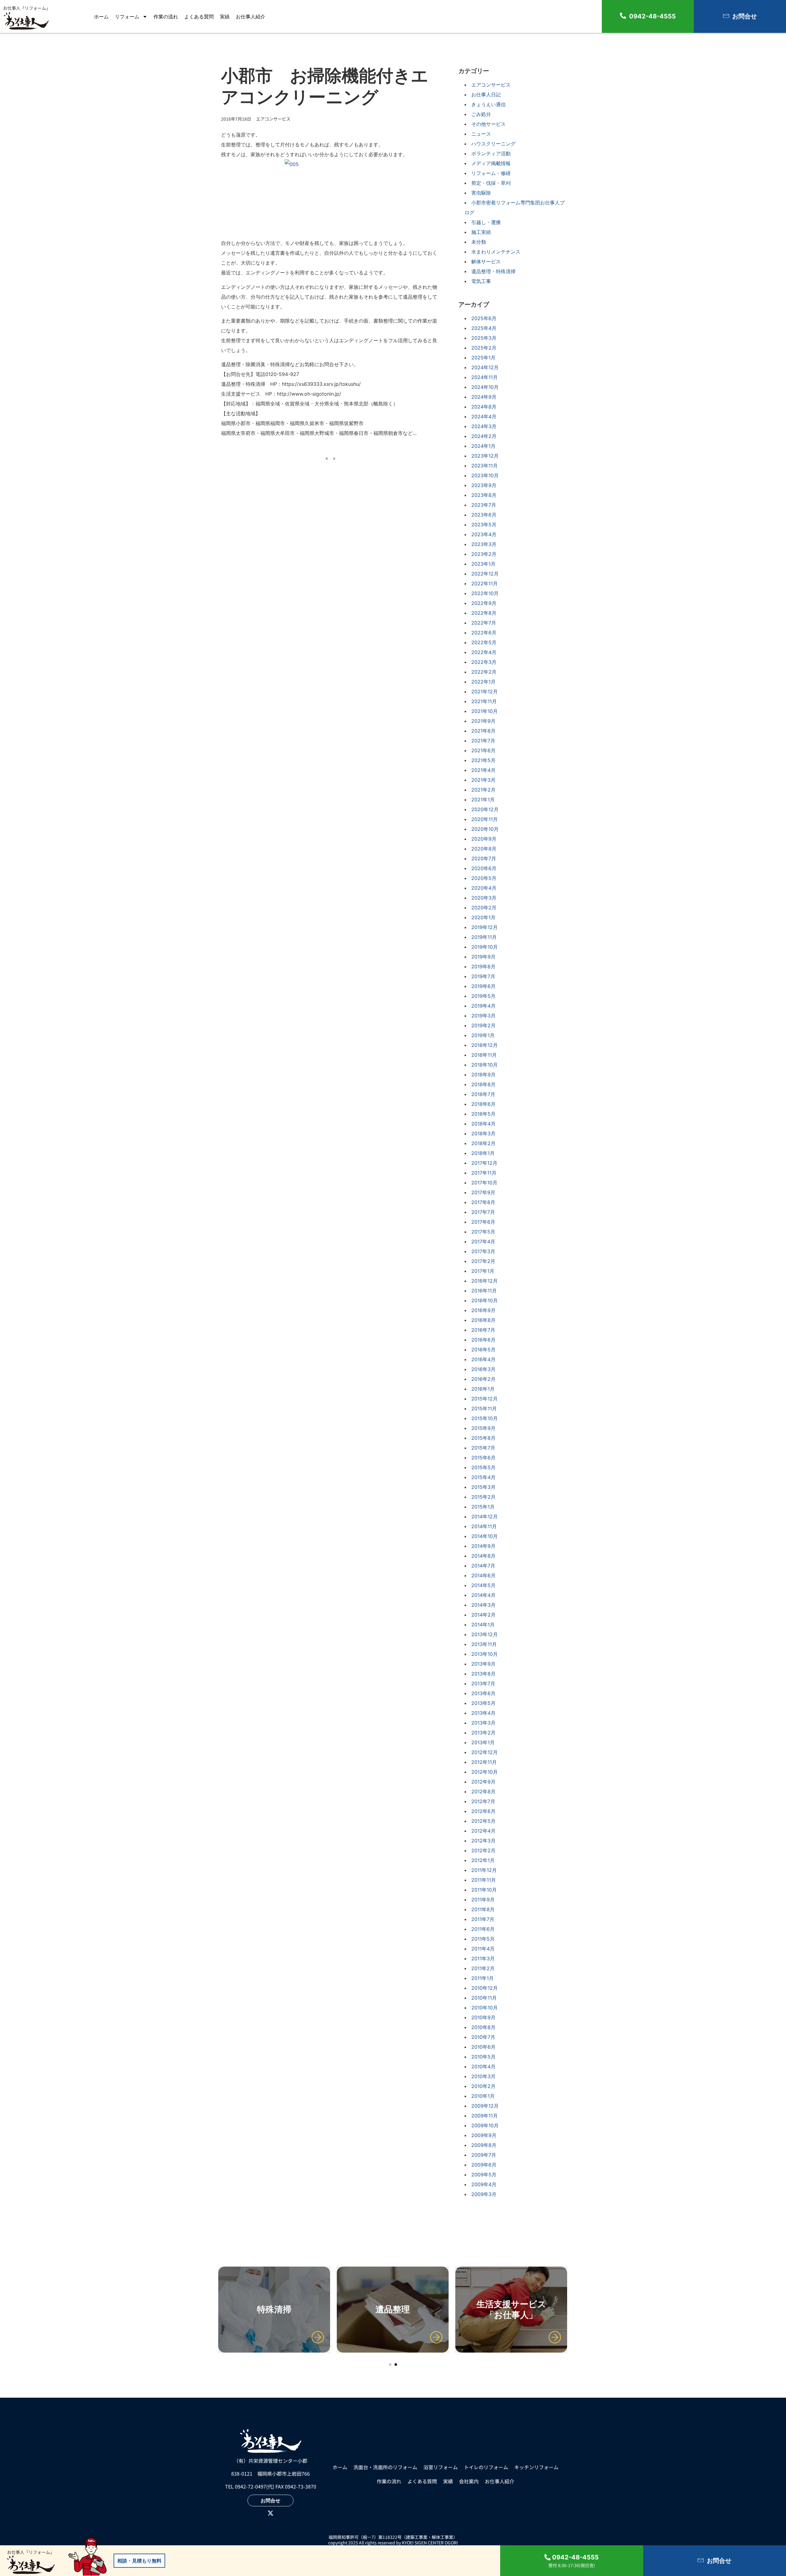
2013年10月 (484, 1654)
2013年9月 (483, 1664)
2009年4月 (484, 2184)
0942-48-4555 (652, 16)
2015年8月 (483, 1438)
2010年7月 (483, 2037)
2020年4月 (484, 888)
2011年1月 (482, 1978)
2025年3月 (484, 338)
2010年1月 (483, 2096)
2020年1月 (483, 917)
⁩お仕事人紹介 (251, 17)
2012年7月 (483, 1801)
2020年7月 (484, 858)
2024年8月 (484, 407)
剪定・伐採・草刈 (491, 183)
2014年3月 (483, 1605)
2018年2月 (483, 1143)
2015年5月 (483, 1467)
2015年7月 (483, 1448)
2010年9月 (483, 2017)
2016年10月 (484, 1300)
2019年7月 (483, 976)
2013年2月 (483, 1733)
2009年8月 (484, 2145)
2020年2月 (484, 908)
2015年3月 (483, 1487)
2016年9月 (483, 1310)
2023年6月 (484, 515)
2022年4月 (484, 652)
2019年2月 (483, 1025)
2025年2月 (484, 348)
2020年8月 (484, 849)
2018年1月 (483, 1153)
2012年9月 (483, 1782)
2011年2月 (483, 1968)
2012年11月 (484, 1762)
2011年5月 (483, 1939)
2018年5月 (483, 1114)
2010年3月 (483, 2076)
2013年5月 (483, 1703)
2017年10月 (484, 1183)
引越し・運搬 (486, 222)
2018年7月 (483, 1094)
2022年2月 (484, 672)
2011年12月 (484, 1870)
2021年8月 (483, 731)
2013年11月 (484, 1644)
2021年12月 (484, 691)
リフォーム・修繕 (491, 173)
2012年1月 (483, 1860)
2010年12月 (484, 1988)
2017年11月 (484, 1173)
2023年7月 (484, 505)
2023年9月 (484, 485)
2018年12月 (484, 1045)
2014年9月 (483, 1546)
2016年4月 (483, 1359)
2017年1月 (483, 1271)
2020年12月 (485, 809)
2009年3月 (484, 2194)
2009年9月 (484, 2135)
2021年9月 (483, 721)
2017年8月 (483, 1202)
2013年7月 (483, 1683)
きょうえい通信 (488, 104)
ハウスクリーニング (493, 144)
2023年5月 (484, 525)
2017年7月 (483, 1212)
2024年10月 (485, 387)
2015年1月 (483, 1507)
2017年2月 (483, 1261)
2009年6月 (484, 2165)
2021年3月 (483, 780)
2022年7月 (484, 623)
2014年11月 (484, 1526)
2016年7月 (483, 1330)
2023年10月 (485, 475)
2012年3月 (483, 1841)
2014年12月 (484, 1517)
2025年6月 (484, 318)
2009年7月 (484, 2155)
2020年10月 (485, 829)
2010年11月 (484, 1998)
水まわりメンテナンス (496, 252)
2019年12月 (484, 927)
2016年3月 (483, 1369)
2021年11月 (484, 701)
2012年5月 (483, 1821)
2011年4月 (483, 1949)
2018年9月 (483, 1075)
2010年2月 (483, 2086)
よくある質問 (199, 17)
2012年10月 (484, 1772)
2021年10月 (484, 711)
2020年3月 (484, 898)
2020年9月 (484, 839)
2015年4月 (483, 1477)
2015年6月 (483, 1458)
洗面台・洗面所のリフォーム (385, 2467)
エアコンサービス (491, 85)
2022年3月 (484, 662)
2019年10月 (484, 947)
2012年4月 (483, 1831)
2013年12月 (484, 1634)
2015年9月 (483, 1428)
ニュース (481, 134)
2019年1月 (483, 1035)
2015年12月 (484, 1399)
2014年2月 (483, 1615)
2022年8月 (484, 613)
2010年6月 (483, 2047)
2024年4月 (484, 416)
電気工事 (481, 281)
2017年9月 (483, 1192)
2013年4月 (483, 1713)
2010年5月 (483, 2057)
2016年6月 (483, 1340)
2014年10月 (484, 1536)
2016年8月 (483, 1320)
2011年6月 (483, 1929)
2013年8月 (483, 1674)
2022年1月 (483, 682)
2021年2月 (483, 790)
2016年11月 (484, 1291)
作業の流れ (166, 17)
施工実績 (481, 232)
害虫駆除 (481, 193)
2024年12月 (485, 367)
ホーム (101, 17)
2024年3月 (484, 426)
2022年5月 (484, 642)
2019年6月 (483, 986)
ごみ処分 (481, 114)
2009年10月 (485, 2125)
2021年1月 (483, 800)
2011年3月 (483, 1958)
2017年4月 (483, 1242)
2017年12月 (484, 1163)
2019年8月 (483, 966)
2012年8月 (483, 1792)
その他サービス (488, 124)
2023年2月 (484, 554)
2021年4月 (483, 770)
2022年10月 (485, 593)
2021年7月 (483, 741)
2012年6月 (483, 1811)
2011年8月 (483, 1909)
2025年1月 (483, 358)
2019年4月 (483, 1006)
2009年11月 (484, 2116)
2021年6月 (483, 750)
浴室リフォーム (441, 2467)
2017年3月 (483, 1251)
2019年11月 (484, 937)
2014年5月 (483, 1585)
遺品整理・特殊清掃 (493, 271)
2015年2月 (483, 1497)
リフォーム (127, 17)
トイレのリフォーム (486, 2467)
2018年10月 (484, 1065)
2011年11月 (484, 1880)
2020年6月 (484, 868)
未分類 (479, 242)
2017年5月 (483, 1232)
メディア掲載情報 (491, 163)
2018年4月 (483, 1124)
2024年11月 (484, 377)
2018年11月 (484, 1055)
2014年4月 (483, 1595)
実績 (225, 17)
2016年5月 (483, 1350)
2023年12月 (485, 456)
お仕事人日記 (486, 95)
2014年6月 (483, 1575)
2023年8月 (484, 495)
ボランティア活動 (491, 153)
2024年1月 (483, 446)
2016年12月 (484, 1281)
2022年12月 (485, 574)
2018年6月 (483, 1104)
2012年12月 (484, 1752)
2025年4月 (484, 328)
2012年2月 (483, 1850)
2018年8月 (483, 1084)
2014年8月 (483, 1556)
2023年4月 (484, 534)
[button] (390, 2365)
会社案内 (469, 2481)
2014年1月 (483, 1625)
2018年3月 (483, 1133)
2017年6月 (483, 1222)
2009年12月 (485, 2106)
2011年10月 (484, 1890)
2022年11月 (484, 583)
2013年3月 (483, 1723)
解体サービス (486, 261)
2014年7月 (483, 1566)
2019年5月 (483, 996)
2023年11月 (484, 466)
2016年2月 (483, 1379)
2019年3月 (483, 1016)
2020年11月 (484, 819)
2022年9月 (484, 603)
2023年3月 (484, 544)
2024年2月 (484, 436)
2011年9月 (483, 1900)
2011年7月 (483, 1919)
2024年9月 (484, 397)
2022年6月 (484, 633)
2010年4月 (483, 2067)
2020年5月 (484, 878)
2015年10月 (484, 1418)
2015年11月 (484, 1408)
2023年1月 (483, 564)
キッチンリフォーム (536, 2467)
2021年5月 (483, 760)
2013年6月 (483, 1693)
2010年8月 (483, 2027)
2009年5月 (484, 2175)
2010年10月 (484, 2008)
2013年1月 (483, 1742)
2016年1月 (483, 1389)
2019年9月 (483, 957)
